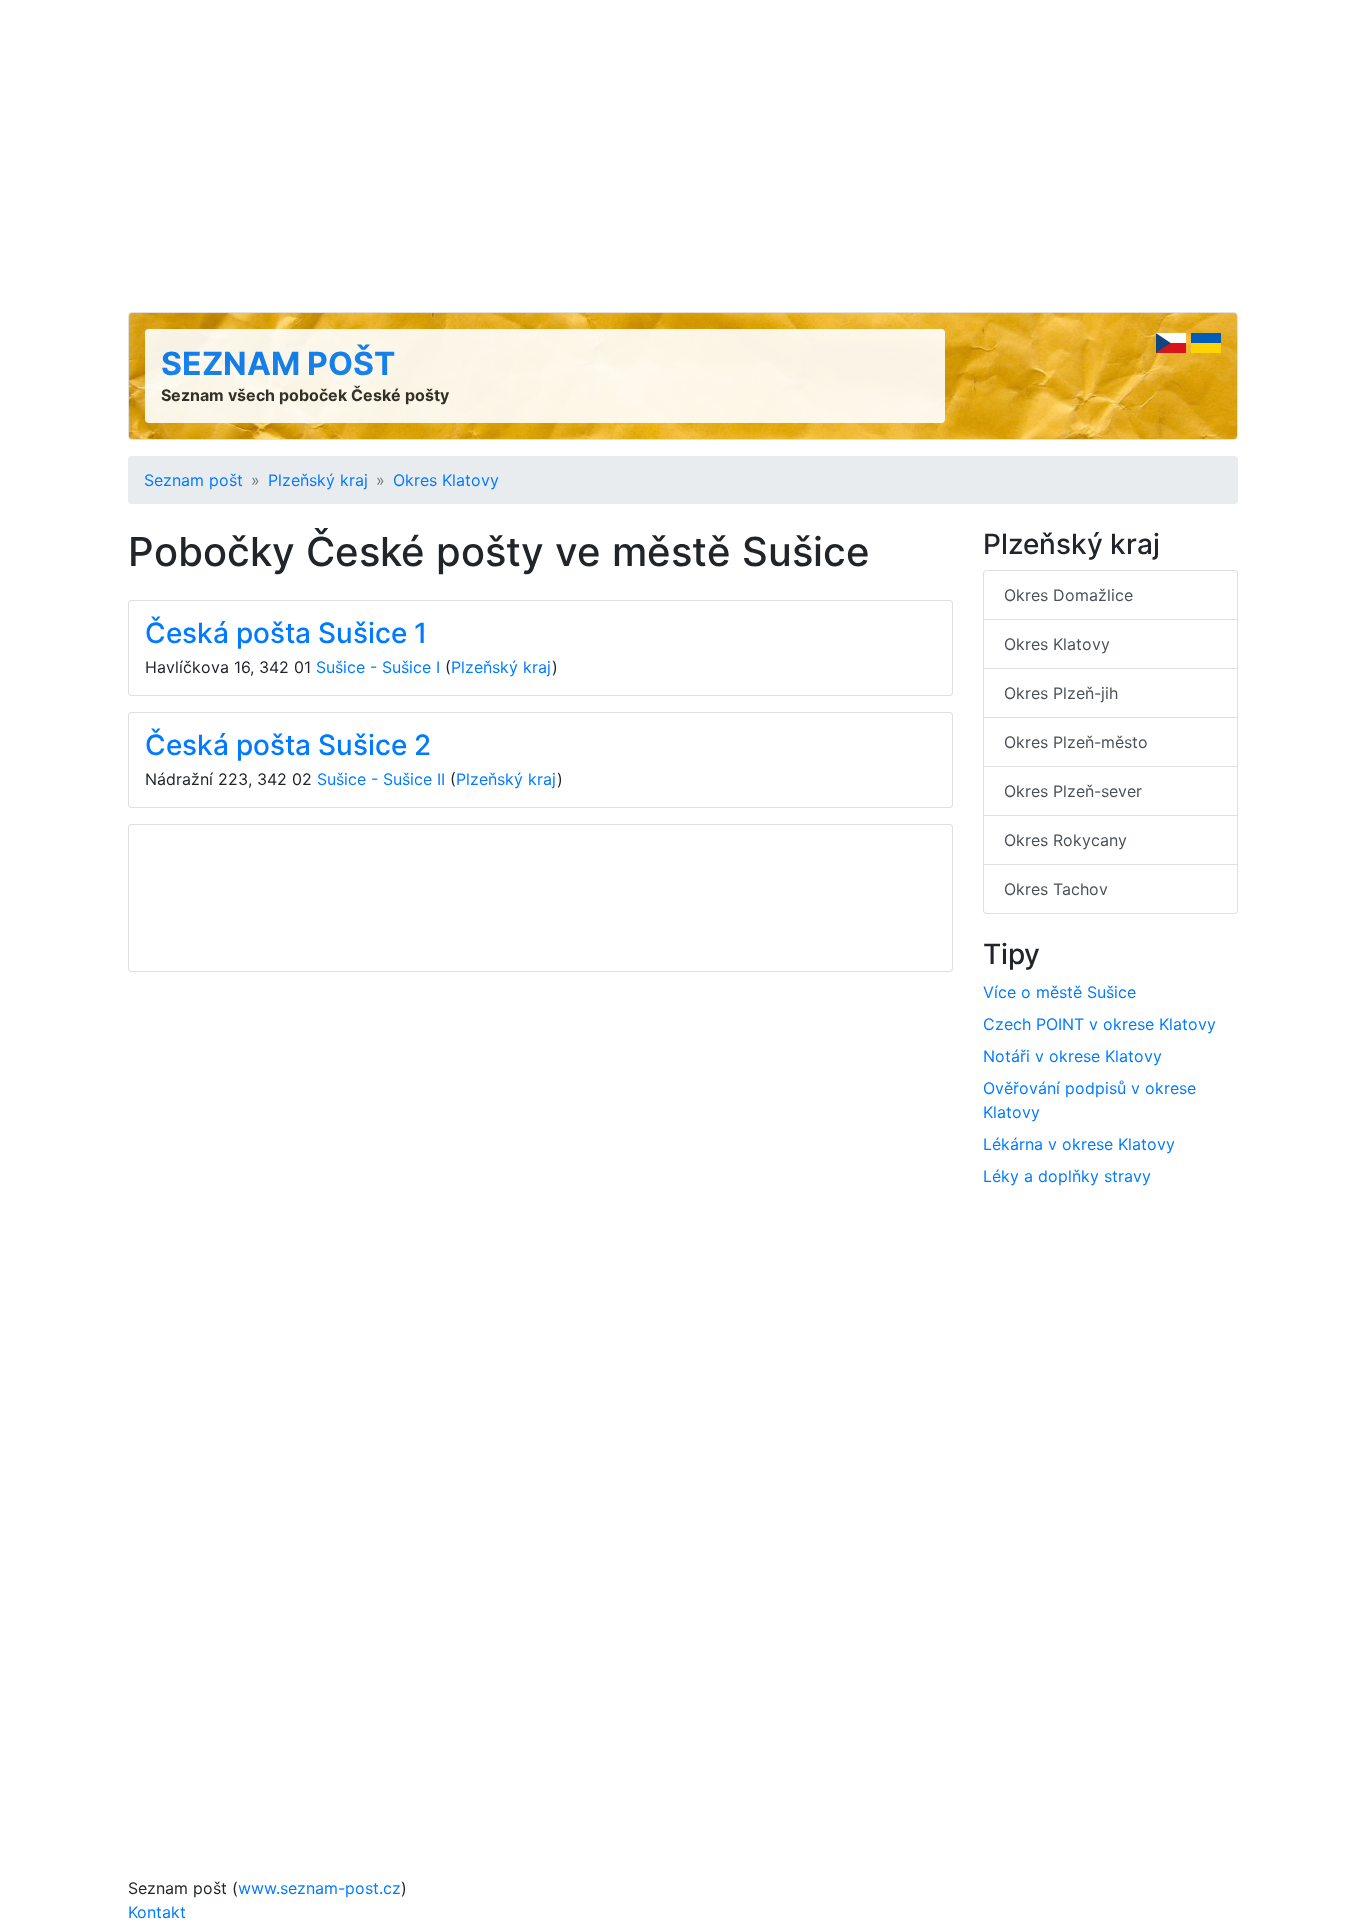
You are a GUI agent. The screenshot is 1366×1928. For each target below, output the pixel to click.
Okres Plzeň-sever (1073, 791)
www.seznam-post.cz (319, 1888)
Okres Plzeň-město (1076, 742)
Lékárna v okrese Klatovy (1079, 1144)
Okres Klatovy (446, 480)
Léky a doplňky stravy (1067, 1176)
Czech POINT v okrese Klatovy (1099, 1024)
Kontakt (157, 1912)
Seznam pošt (278, 363)
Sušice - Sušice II (381, 779)
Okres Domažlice (1068, 595)
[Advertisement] (683, 156)
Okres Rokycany (1065, 840)
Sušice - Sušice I (378, 667)
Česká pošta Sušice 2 (288, 745)
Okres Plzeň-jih (1061, 693)
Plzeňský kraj (318, 480)
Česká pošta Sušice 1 (286, 633)
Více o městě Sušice (1059, 992)
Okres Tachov (1056, 889)
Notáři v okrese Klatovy (1072, 1056)
